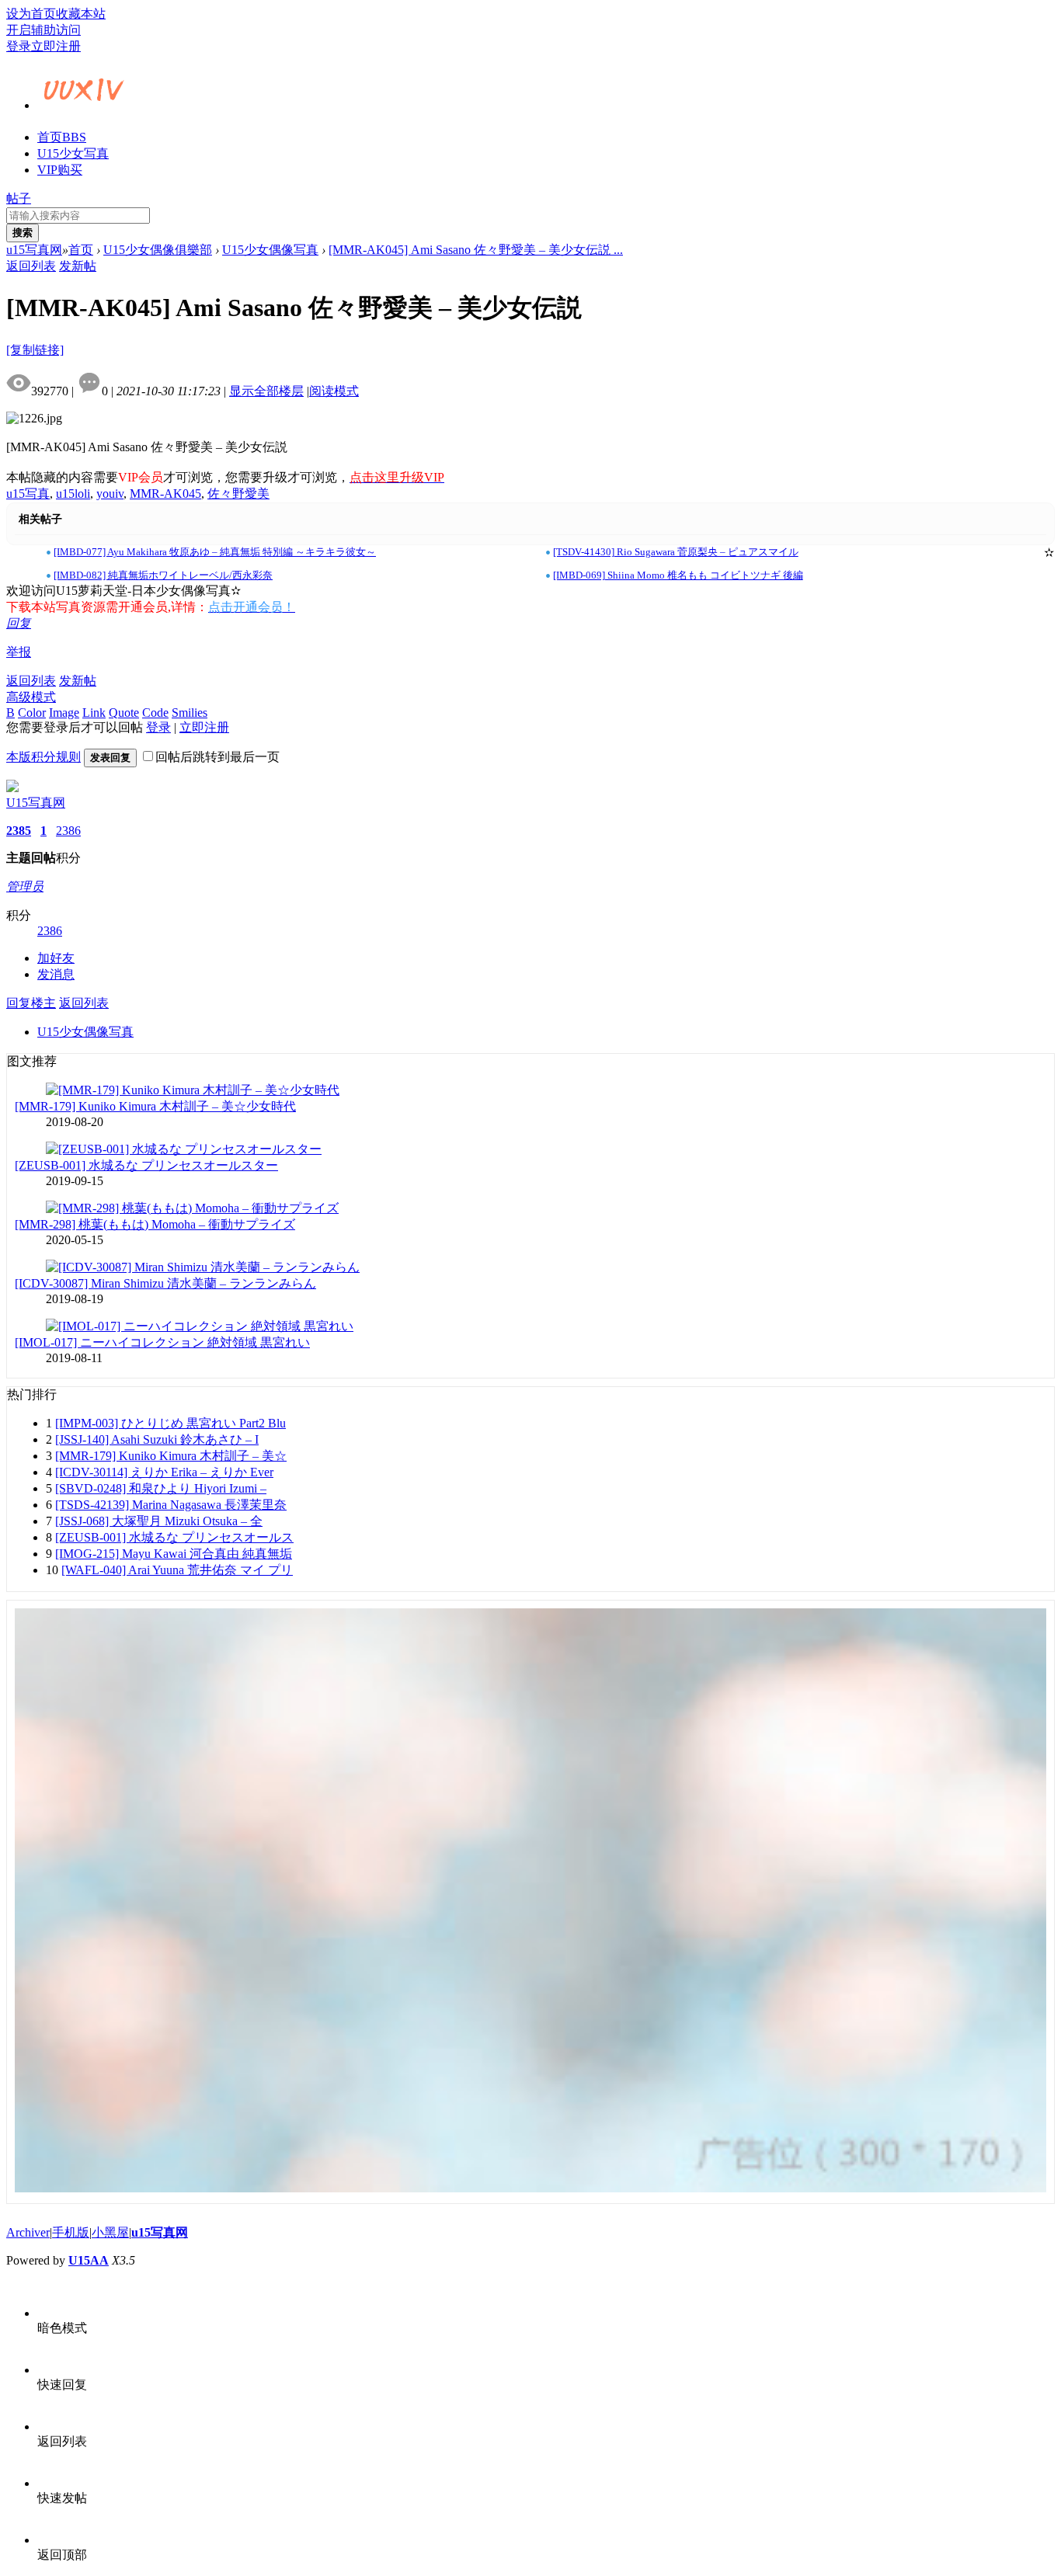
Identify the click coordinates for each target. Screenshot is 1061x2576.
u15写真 (28, 494)
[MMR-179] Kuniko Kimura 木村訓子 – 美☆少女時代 (155, 1106)
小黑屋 (110, 2232)
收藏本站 (81, 14)
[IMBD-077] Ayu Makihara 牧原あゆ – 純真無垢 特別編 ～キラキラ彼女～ (215, 552)
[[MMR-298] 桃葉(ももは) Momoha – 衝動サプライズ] (192, 1208)
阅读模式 (334, 391)
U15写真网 (36, 803)
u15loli (73, 494)
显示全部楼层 (266, 391)
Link (94, 713)
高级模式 (31, 697)
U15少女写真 (73, 153)
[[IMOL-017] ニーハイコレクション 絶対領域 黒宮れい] (200, 1326)
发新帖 (78, 266)
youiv (110, 494)
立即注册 (56, 46)
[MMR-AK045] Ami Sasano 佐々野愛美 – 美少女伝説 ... (476, 250)
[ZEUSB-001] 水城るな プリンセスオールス (174, 1537)
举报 (19, 652)
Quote (124, 713)
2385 (19, 831)
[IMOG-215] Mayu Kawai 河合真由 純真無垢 (174, 1554)
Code (155, 713)
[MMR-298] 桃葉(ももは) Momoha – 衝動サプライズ (155, 1224)
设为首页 (31, 14)
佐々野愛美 (238, 494)
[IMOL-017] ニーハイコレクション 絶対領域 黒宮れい (162, 1342)
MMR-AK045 (165, 494)
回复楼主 (31, 1003)
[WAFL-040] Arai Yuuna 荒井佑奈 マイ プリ (177, 1570)
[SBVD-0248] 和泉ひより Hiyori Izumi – (161, 1488)
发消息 (56, 974)
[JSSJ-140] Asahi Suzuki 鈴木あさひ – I (157, 1439)
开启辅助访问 (43, 30)
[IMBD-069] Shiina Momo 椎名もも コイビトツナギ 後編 (678, 575)
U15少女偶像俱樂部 (158, 250)
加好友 (56, 958)
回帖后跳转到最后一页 (217, 757)
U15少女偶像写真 (270, 250)
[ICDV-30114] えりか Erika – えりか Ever (164, 1472)
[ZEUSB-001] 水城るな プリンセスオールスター (146, 1165)
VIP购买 (60, 170)
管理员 (25, 886)
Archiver (28, 2232)
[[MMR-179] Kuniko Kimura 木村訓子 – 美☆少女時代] (193, 1090)
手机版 (71, 2232)
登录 (19, 46)
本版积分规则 (43, 757)
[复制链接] (35, 350)
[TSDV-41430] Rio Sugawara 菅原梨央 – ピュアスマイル (676, 552)
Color (32, 713)
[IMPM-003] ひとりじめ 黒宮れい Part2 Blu (170, 1423)
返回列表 (31, 266)
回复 (19, 623)
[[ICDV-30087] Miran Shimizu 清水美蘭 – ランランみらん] (203, 1267)
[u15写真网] (84, 103)
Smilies (190, 713)
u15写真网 (34, 250)
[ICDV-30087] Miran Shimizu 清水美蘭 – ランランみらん (165, 1283)
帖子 (19, 198)
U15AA (89, 2260)
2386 (68, 831)
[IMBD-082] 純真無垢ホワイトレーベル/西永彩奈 (163, 575)
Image (64, 713)
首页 (62, 137)
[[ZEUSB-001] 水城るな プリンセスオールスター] (184, 1149)
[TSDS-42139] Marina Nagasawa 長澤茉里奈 (171, 1505)
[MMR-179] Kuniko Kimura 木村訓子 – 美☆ (171, 1456)
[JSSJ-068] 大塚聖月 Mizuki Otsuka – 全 (159, 1521)
